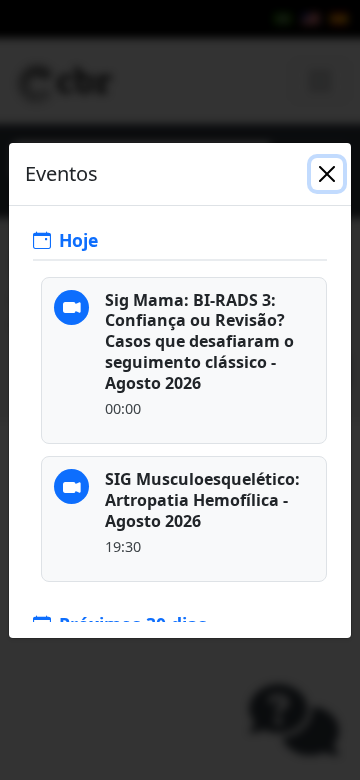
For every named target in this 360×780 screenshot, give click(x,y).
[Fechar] (327, 174)
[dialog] (180, 390)
